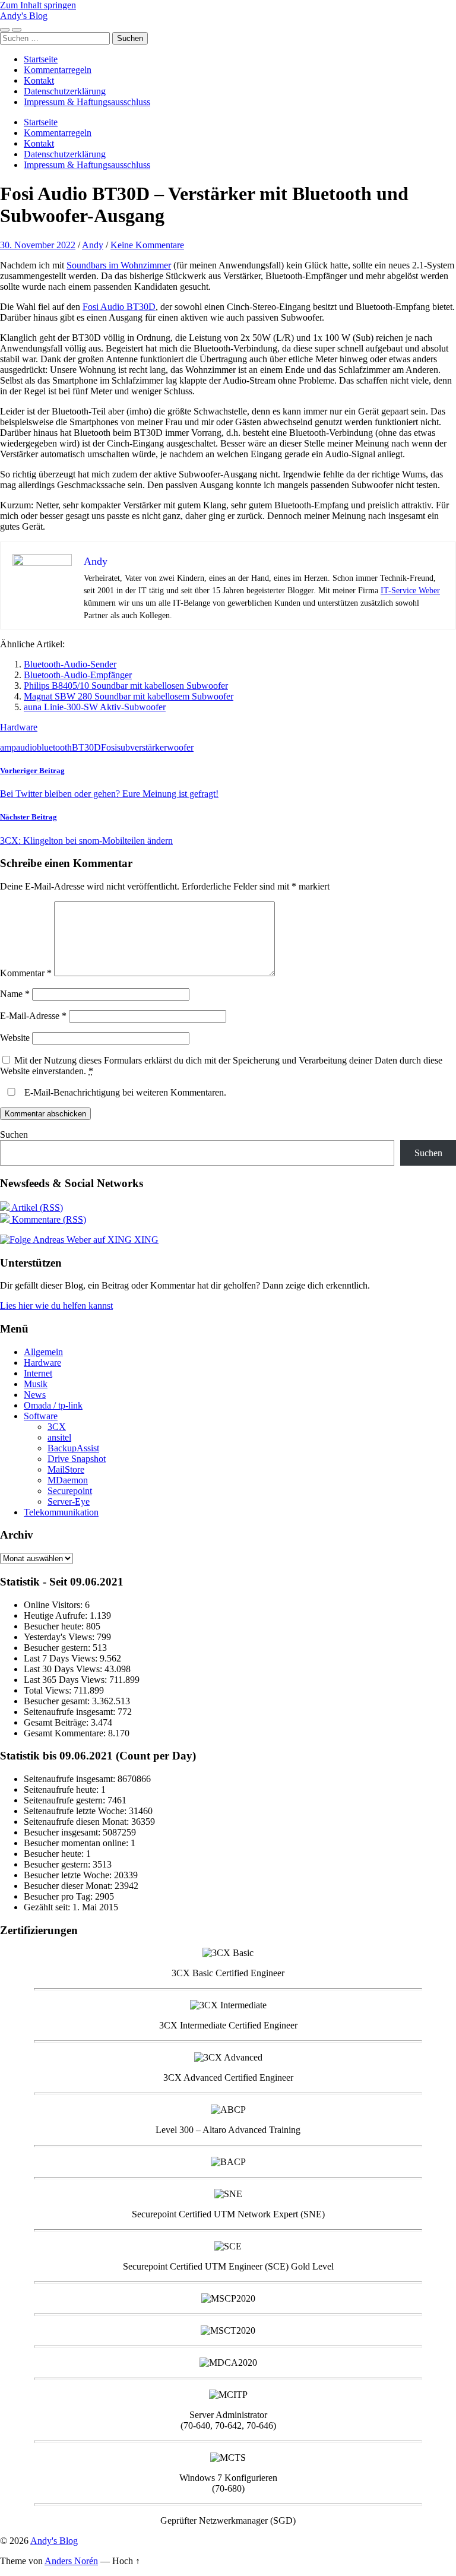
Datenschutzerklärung (65, 91)
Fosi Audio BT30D (119, 307)
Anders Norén (71, 2561)
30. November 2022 (38, 245)
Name (15, 994)
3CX (57, 1427)
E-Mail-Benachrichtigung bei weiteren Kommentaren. (124, 1092)
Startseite (41, 59)
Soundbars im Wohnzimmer (119, 265)
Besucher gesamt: (58, 1701)
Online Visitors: (54, 1605)
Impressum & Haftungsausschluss (87, 102)
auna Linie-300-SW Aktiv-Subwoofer (95, 707)
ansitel (59, 1437)
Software (41, 1416)
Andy (93, 245)
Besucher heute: (55, 1626)
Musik (36, 1384)
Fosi (109, 747)
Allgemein (43, 1352)
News (35, 1395)
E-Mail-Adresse (33, 1016)
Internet (38, 1373)
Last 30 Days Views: (64, 1669)
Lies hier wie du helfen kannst (56, 1306)
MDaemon (68, 1480)
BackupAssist (73, 1448)
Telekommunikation (61, 1512)
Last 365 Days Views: (66, 1680)
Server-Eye (69, 1501)
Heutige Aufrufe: (57, 1615)
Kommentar (26, 973)
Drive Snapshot (77, 1459)
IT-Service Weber (410, 591)
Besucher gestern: (58, 1648)
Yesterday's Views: (60, 1637)
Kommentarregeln (58, 70)
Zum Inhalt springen (38, 5)
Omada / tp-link (53, 1405)
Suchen (14, 1134)
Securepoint (70, 1491)
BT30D (86, 747)
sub (123, 747)
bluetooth (54, 747)
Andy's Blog (24, 16)
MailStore (66, 1469)
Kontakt (39, 80)
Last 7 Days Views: (62, 1658)
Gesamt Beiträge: (57, 1722)
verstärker (148, 747)
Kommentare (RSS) (48, 1219)
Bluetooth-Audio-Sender (70, 664)
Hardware (19, 727)
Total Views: (49, 1690)
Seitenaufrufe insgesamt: (71, 1712)
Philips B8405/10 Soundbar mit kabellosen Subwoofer (126, 686)
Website (15, 1038)
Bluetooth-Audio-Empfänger (78, 675)
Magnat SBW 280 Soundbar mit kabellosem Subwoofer (129, 696)
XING (145, 1240)
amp (8, 747)
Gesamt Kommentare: (66, 1733)
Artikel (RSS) (36, 1208)
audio (26, 747)
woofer (180, 747)
